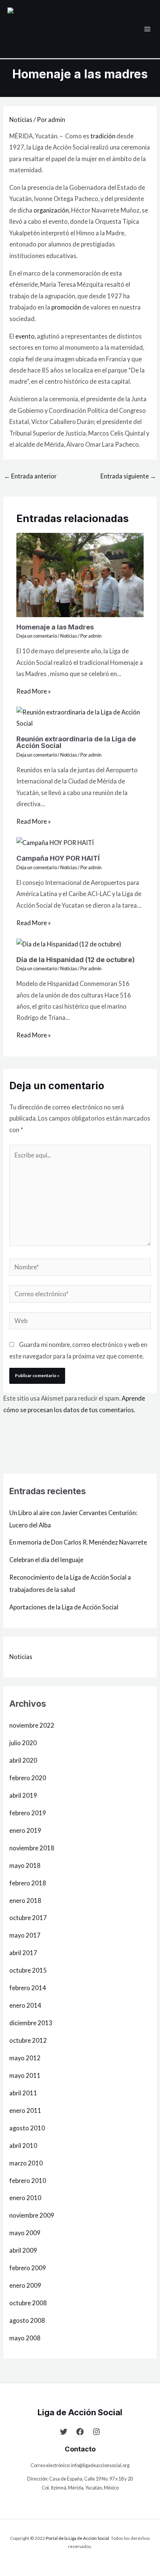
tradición (103, 136)
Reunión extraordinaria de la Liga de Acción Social (76, 742)
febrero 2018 (28, 1883)
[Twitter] (64, 2432)
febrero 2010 (28, 2181)
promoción (66, 307)
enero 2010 (25, 2198)
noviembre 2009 (32, 2215)
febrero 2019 (28, 1813)
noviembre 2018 (32, 1848)
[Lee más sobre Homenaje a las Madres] (80, 574)
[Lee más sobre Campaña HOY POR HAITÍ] (55, 842)
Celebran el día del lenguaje (46, 1560)
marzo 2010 (26, 2163)
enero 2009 (25, 2285)
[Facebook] (80, 2432)
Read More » (34, 691)
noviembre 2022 (32, 1725)
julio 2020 (23, 1743)
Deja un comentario (37, 636)
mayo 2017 (25, 1935)
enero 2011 (25, 2110)
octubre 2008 (28, 2303)
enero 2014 (25, 2005)
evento (25, 336)
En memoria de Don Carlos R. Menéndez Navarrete (78, 1542)
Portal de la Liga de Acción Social (77, 2538)
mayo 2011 (25, 2075)
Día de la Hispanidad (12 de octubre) (76, 959)
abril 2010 (23, 2145)
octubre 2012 (28, 2040)
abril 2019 (23, 1795)
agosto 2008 (27, 2320)
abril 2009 (23, 2250)
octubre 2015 (28, 1970)
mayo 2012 (25, 2058)
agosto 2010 (27, 2128)
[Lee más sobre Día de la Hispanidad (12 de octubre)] (69, 943)
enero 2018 (25, 1900)
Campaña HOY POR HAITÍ (58, 858)
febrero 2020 (28, 1778)
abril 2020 (23, 1760)
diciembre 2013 (31, 2023)
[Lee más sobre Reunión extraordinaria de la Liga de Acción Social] (80, 717)
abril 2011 (23, 2093)
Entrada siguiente (128, 476)
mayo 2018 (25, 1865)
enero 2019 (25, 1830)
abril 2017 (23, 1953)
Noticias (21, 120)
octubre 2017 (28, 1918)
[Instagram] (96, 2432)
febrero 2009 (28, 2268)
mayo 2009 (25, 2233)
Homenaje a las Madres (55, 627)
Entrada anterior (30, 476)
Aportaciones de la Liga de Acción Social (64, 1607)
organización (51, 210)
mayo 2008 (25, 2338)
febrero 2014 (28, 1988)
